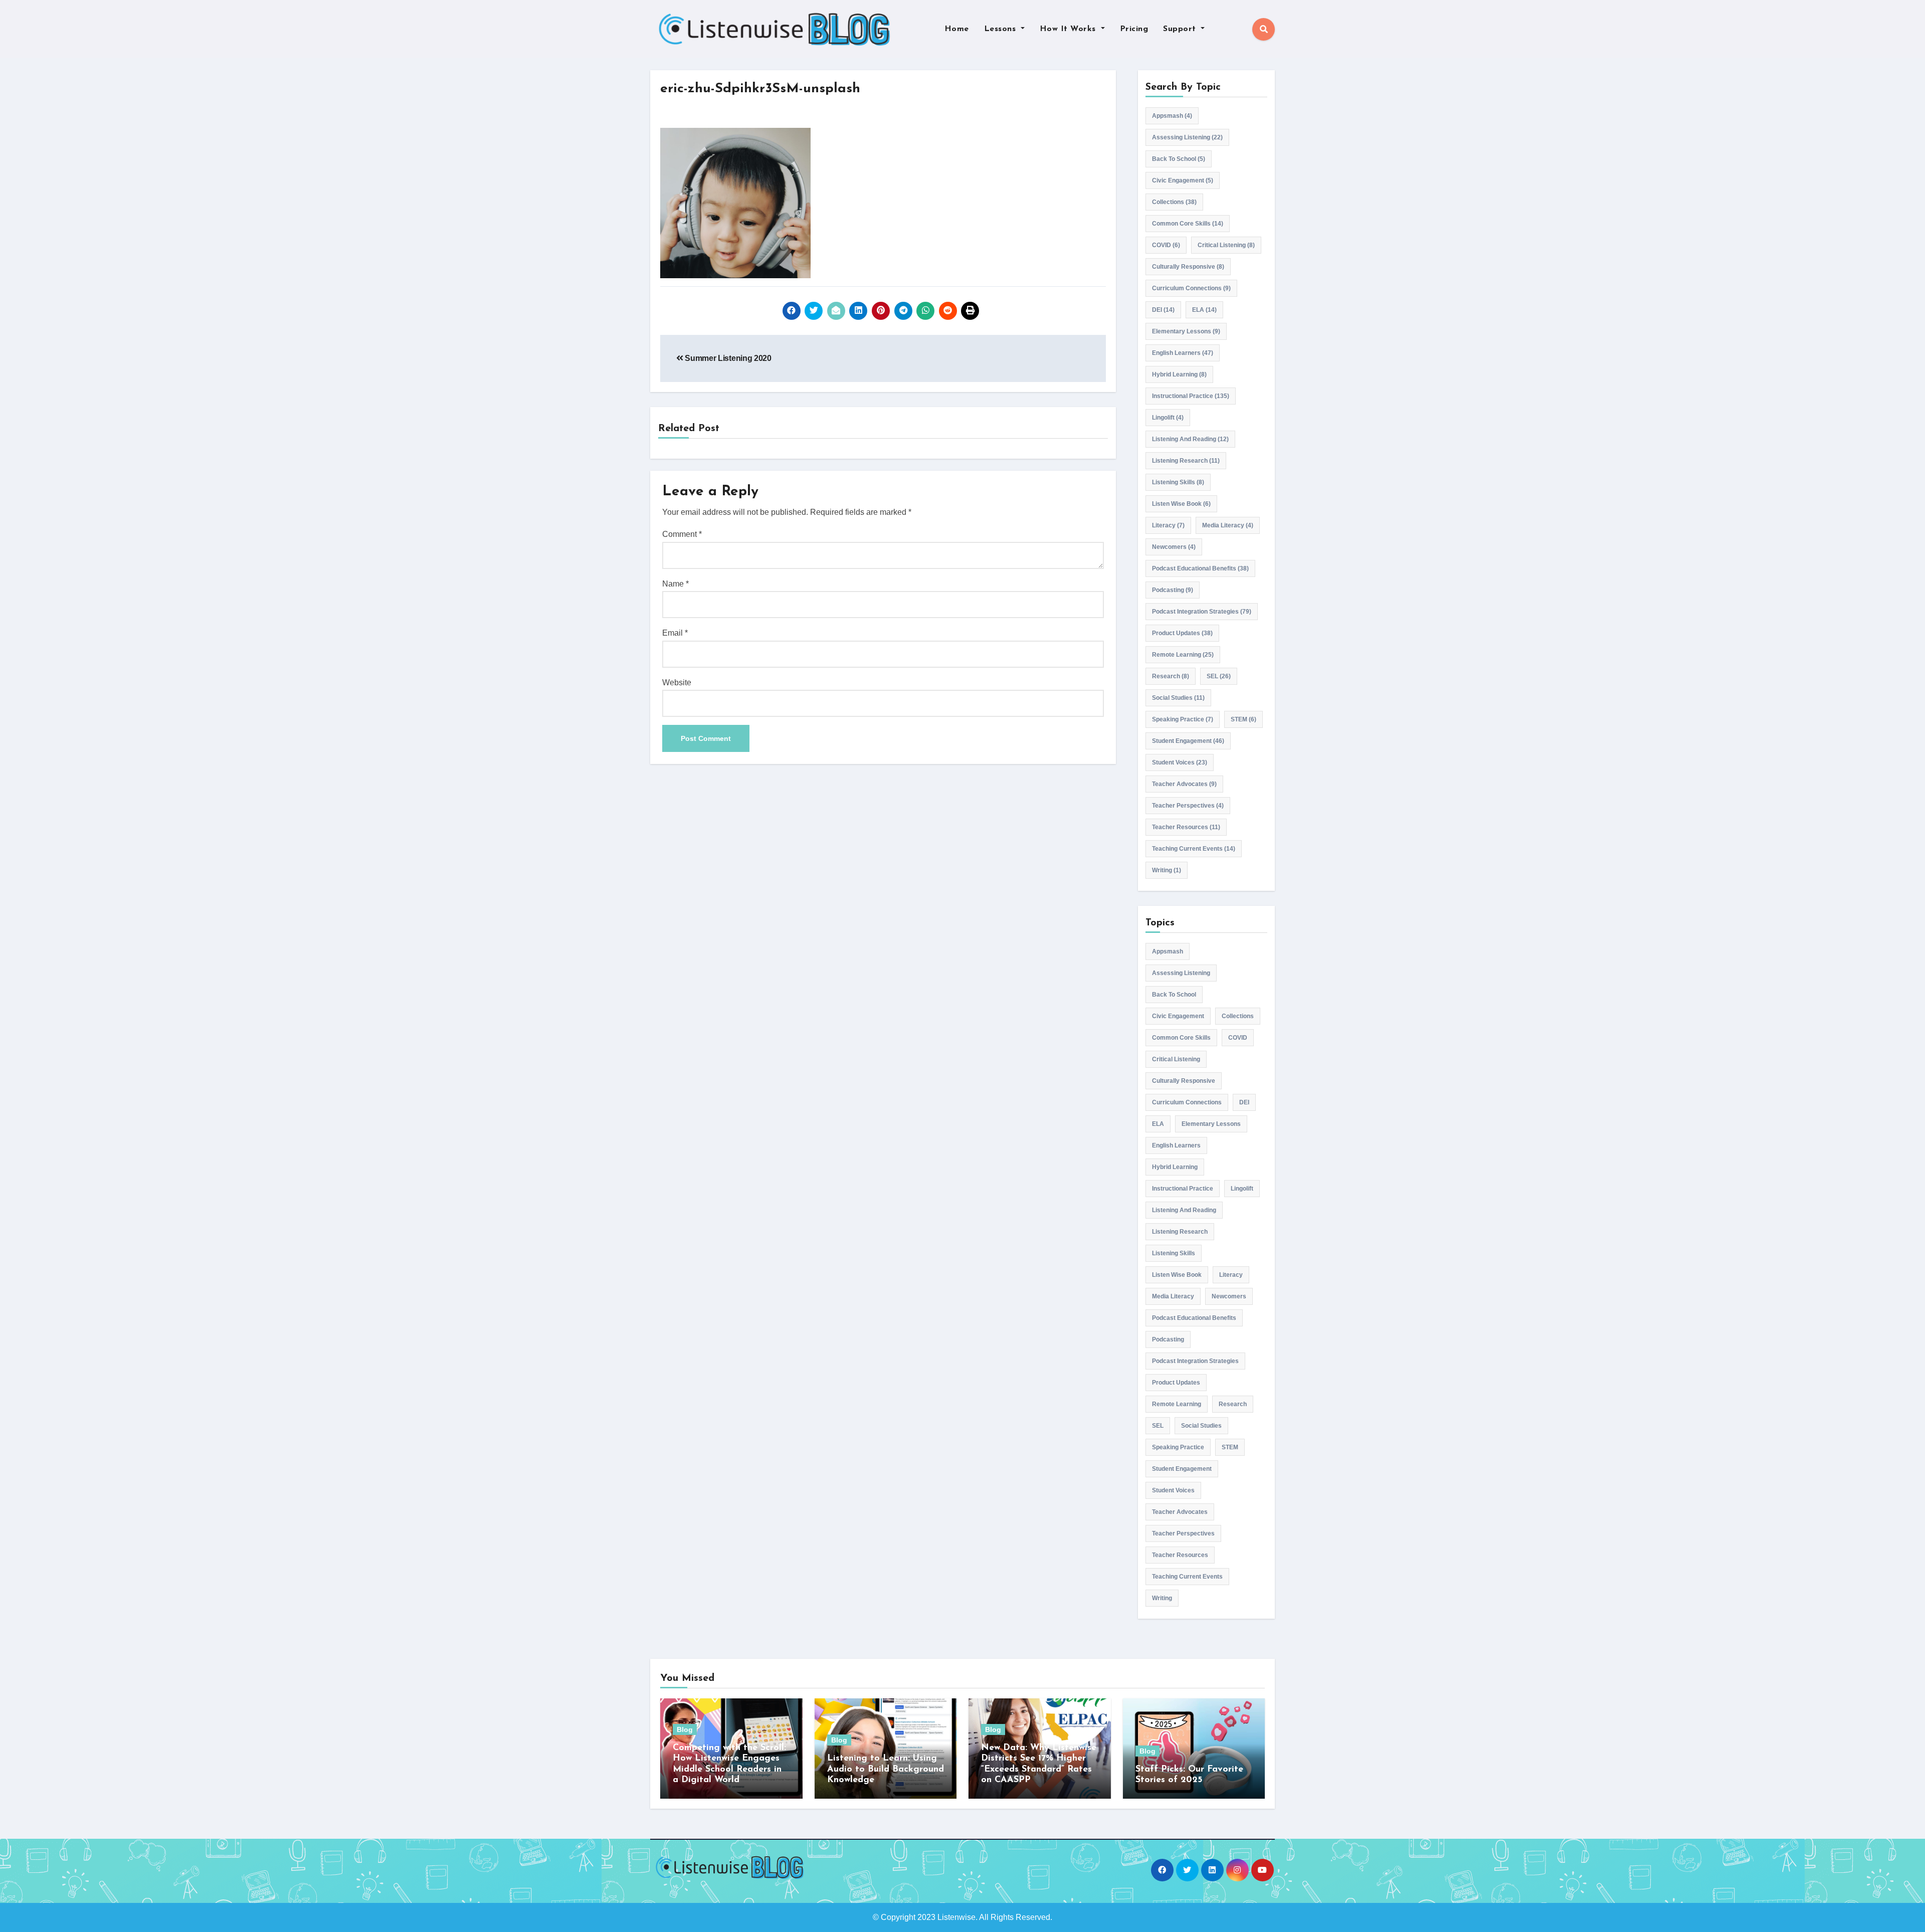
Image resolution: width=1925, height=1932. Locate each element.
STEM (1243, 719)
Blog (685, 1729)
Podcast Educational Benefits (1200, 568)
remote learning (1183, 655)
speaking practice (1183, 719)
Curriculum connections (1191, 288)
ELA (1204, 310)
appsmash (1172, 116)
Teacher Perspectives (1188, 806)
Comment (682, 534)
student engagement (1188, 741)
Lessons (1001, 29)
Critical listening (1226, 245)
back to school (1179, 159)
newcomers (1174, 547)
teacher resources (1186, 827)
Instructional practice (1191, 396)
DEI (1163, 310)
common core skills (1188, 224)
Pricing (1134, 29)
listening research (1186, 461)
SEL (1219, 676)
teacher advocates (1184, 784)
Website (677, 683)
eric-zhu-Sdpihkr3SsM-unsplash (760, 89)
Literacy (1168, 525)
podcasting (1173, 590)
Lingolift (1168, 418)
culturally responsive (1188, 267)
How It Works (1069, 29)
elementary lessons (1186, 331)
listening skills (1178, 482)
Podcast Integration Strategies (1202, 612)
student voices (1180, 762)
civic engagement (1183, 180)
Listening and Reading (1190, 439)
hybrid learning (1179, 374)
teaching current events (1194, 849)
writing (1167, 870)
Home (957, 29)
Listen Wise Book (1181, 504)
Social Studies (1178, 698)
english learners (1183, 353)
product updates (1182, 633)
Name (676, 584)
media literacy (1228, 525)
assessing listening (1187, 137)
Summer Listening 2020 (727, 358)
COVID (1166, 245)
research (1171, 676)
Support (1181, 29)
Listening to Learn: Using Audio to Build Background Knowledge (886, 1769)
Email (675, 633)
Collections (1174, 202)
